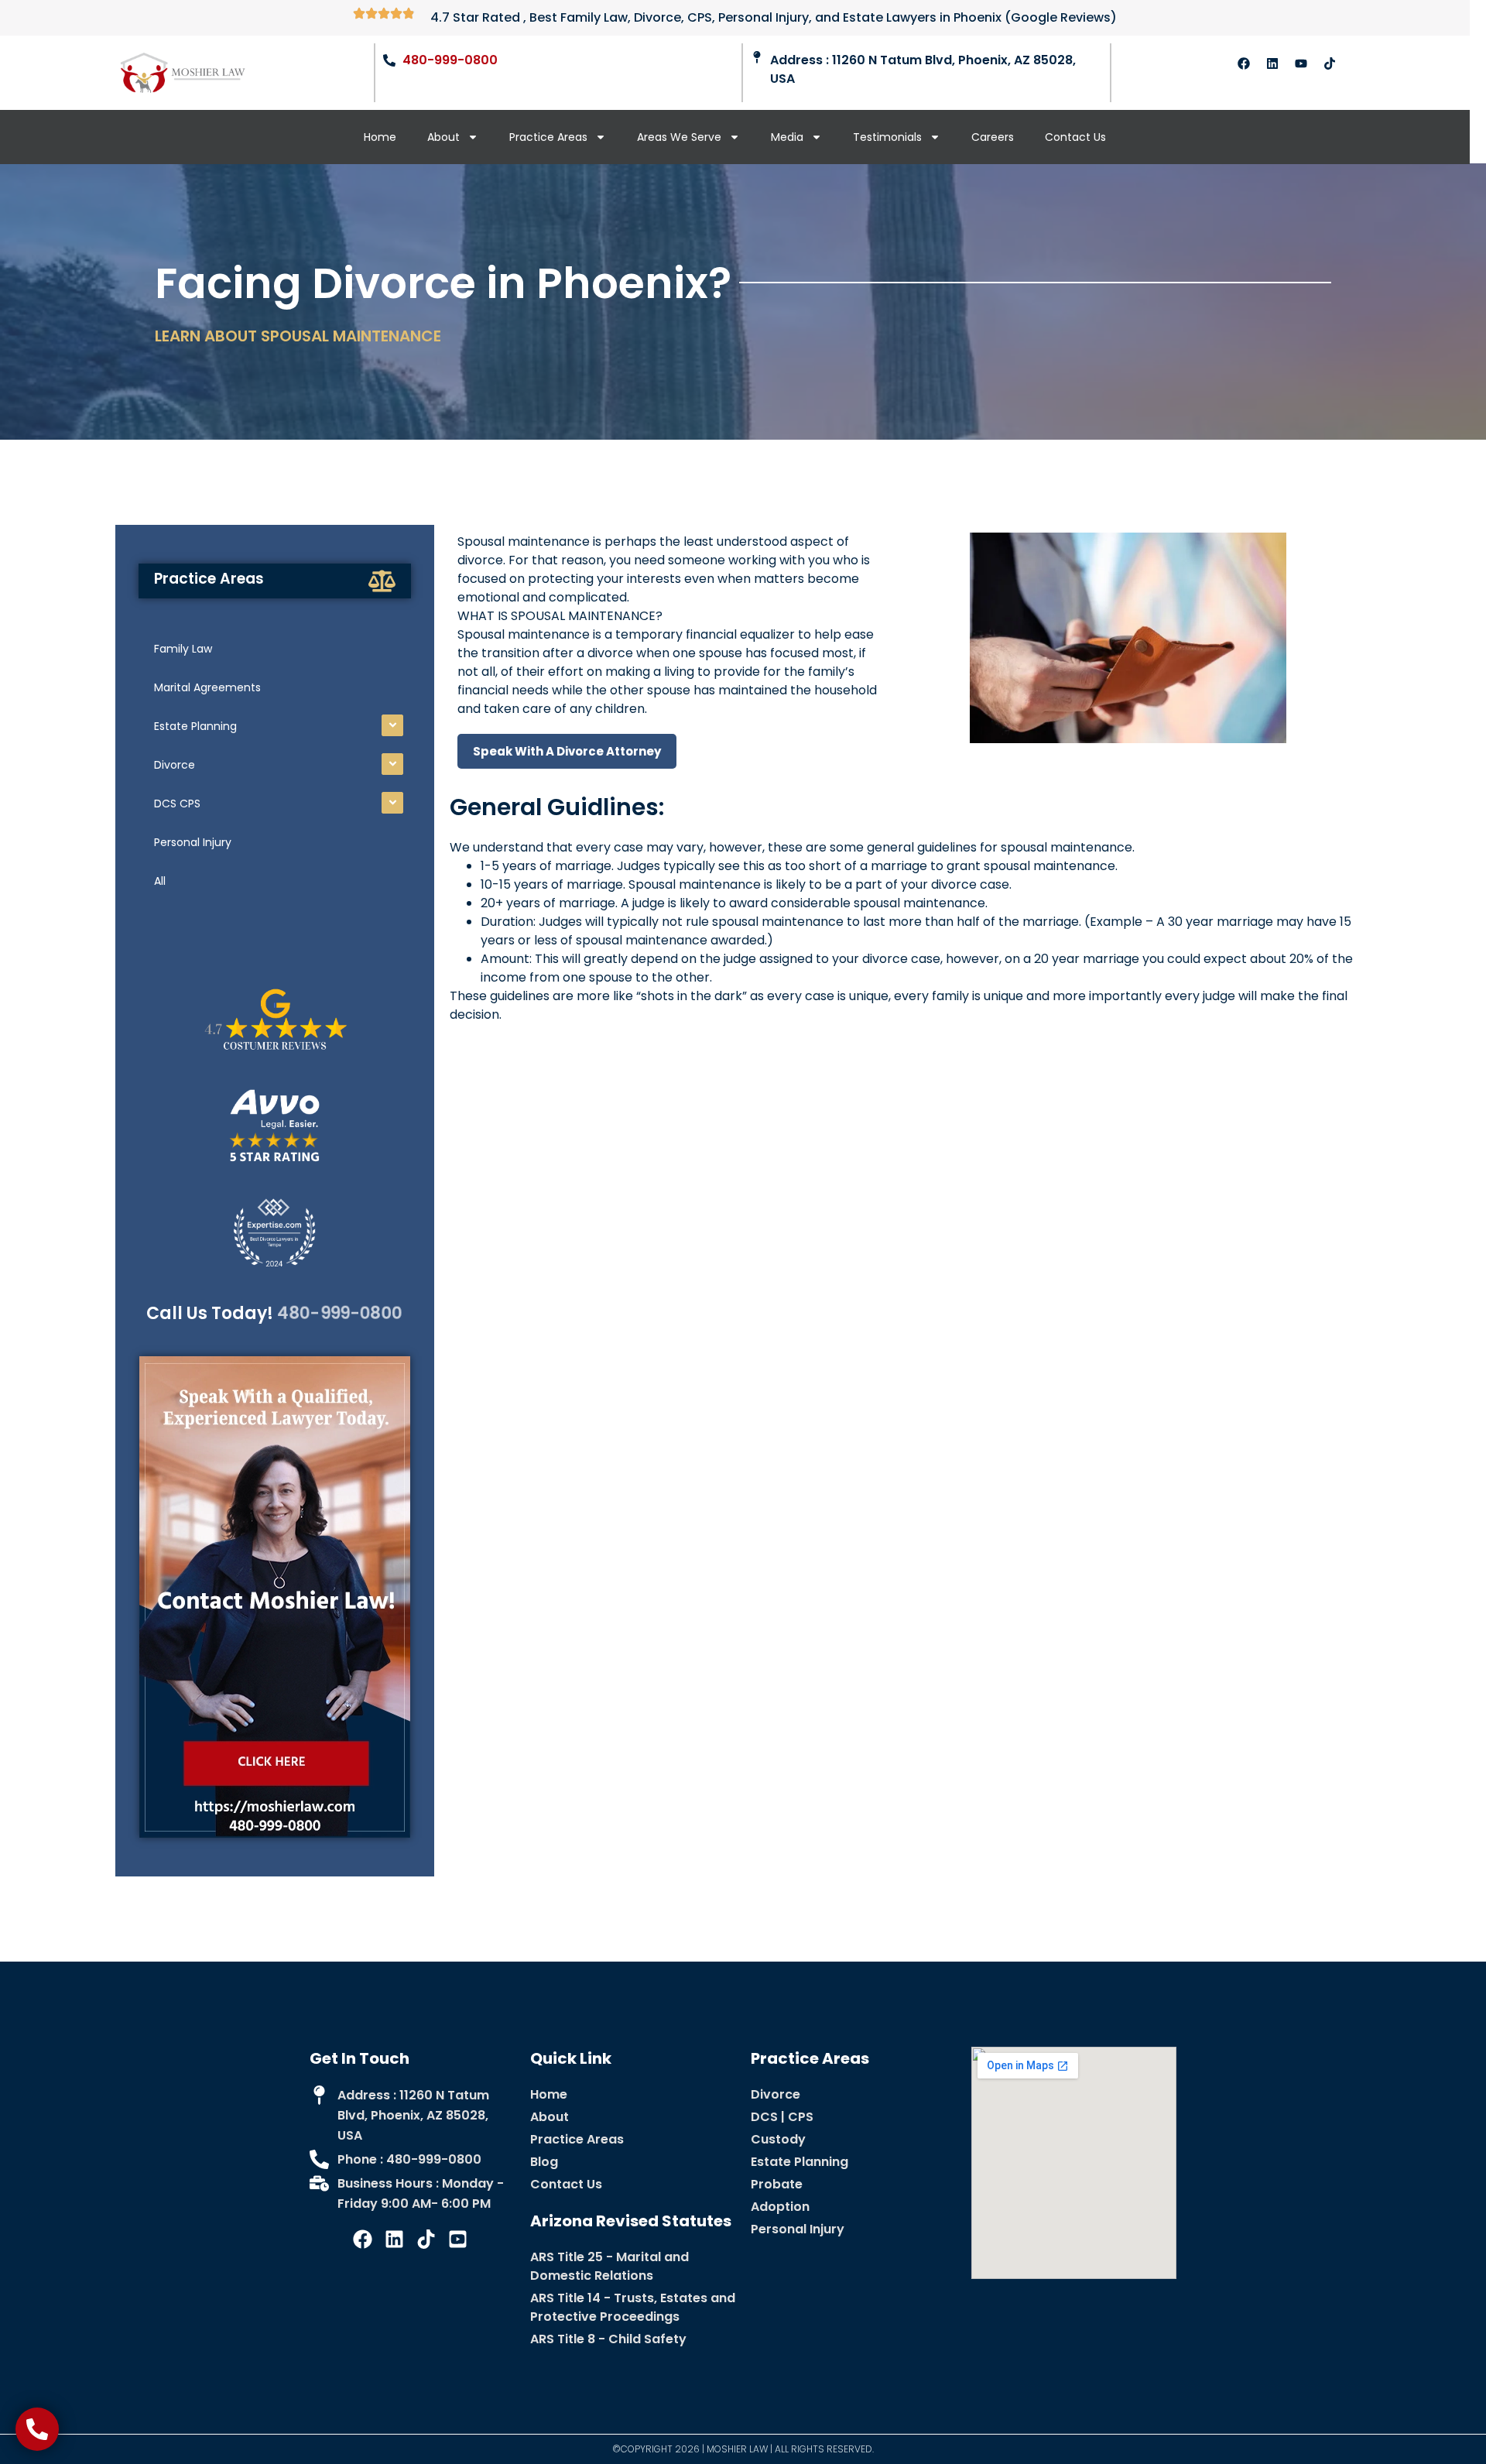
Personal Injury (193, 842)
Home (380, 137)
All (160, 881)
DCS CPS (177, 804)
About (443, 137)
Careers (993, 137)
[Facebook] (1244, 63)
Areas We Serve (679, 137)
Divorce (175, 765)
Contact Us (1075, 137)
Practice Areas (548, 137)
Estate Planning (195, 726)
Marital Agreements (207, 687)
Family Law (183, 649)
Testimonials (887, 137)
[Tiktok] (1330, 63)
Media (787, 137)
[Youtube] (1301, 63)
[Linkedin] (1272, 63)
